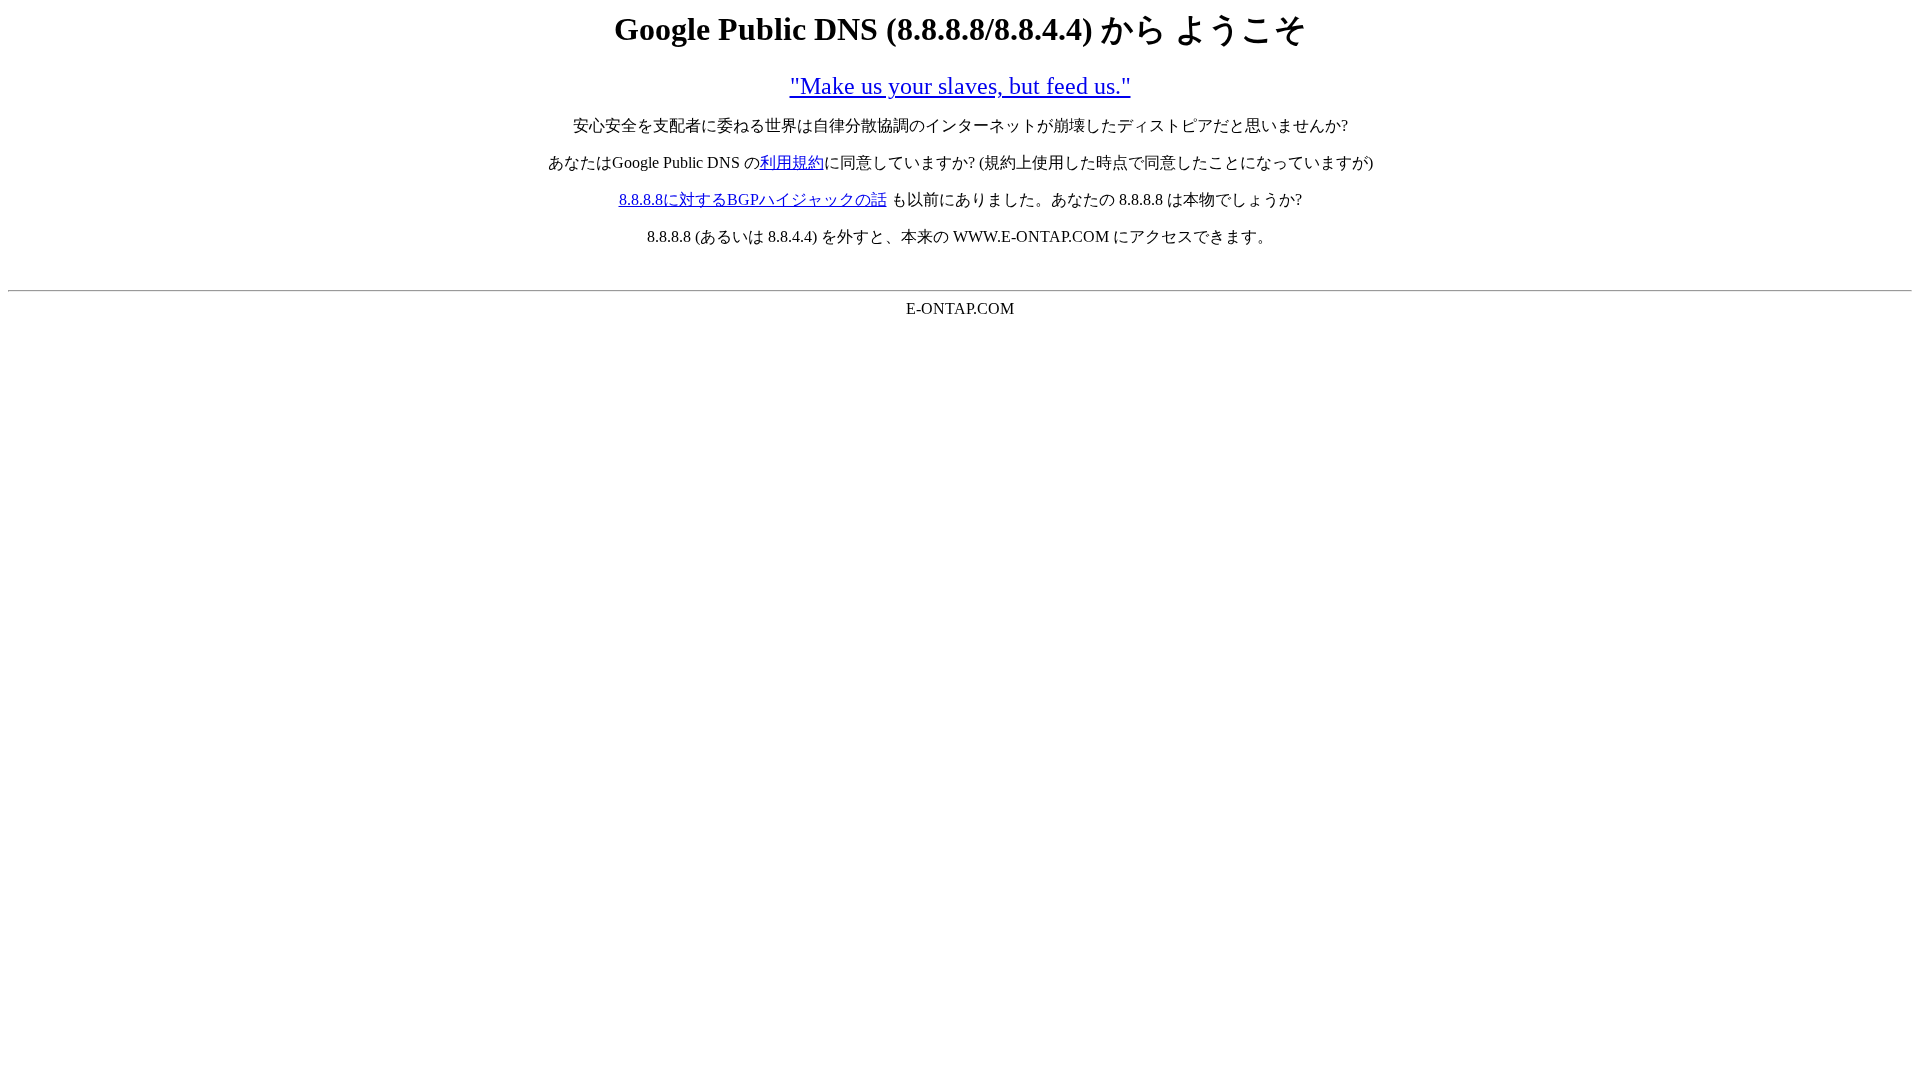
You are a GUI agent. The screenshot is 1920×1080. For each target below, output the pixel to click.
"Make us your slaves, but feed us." (960, 86)
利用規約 (792, 162)
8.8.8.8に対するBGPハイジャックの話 (753, 199)
